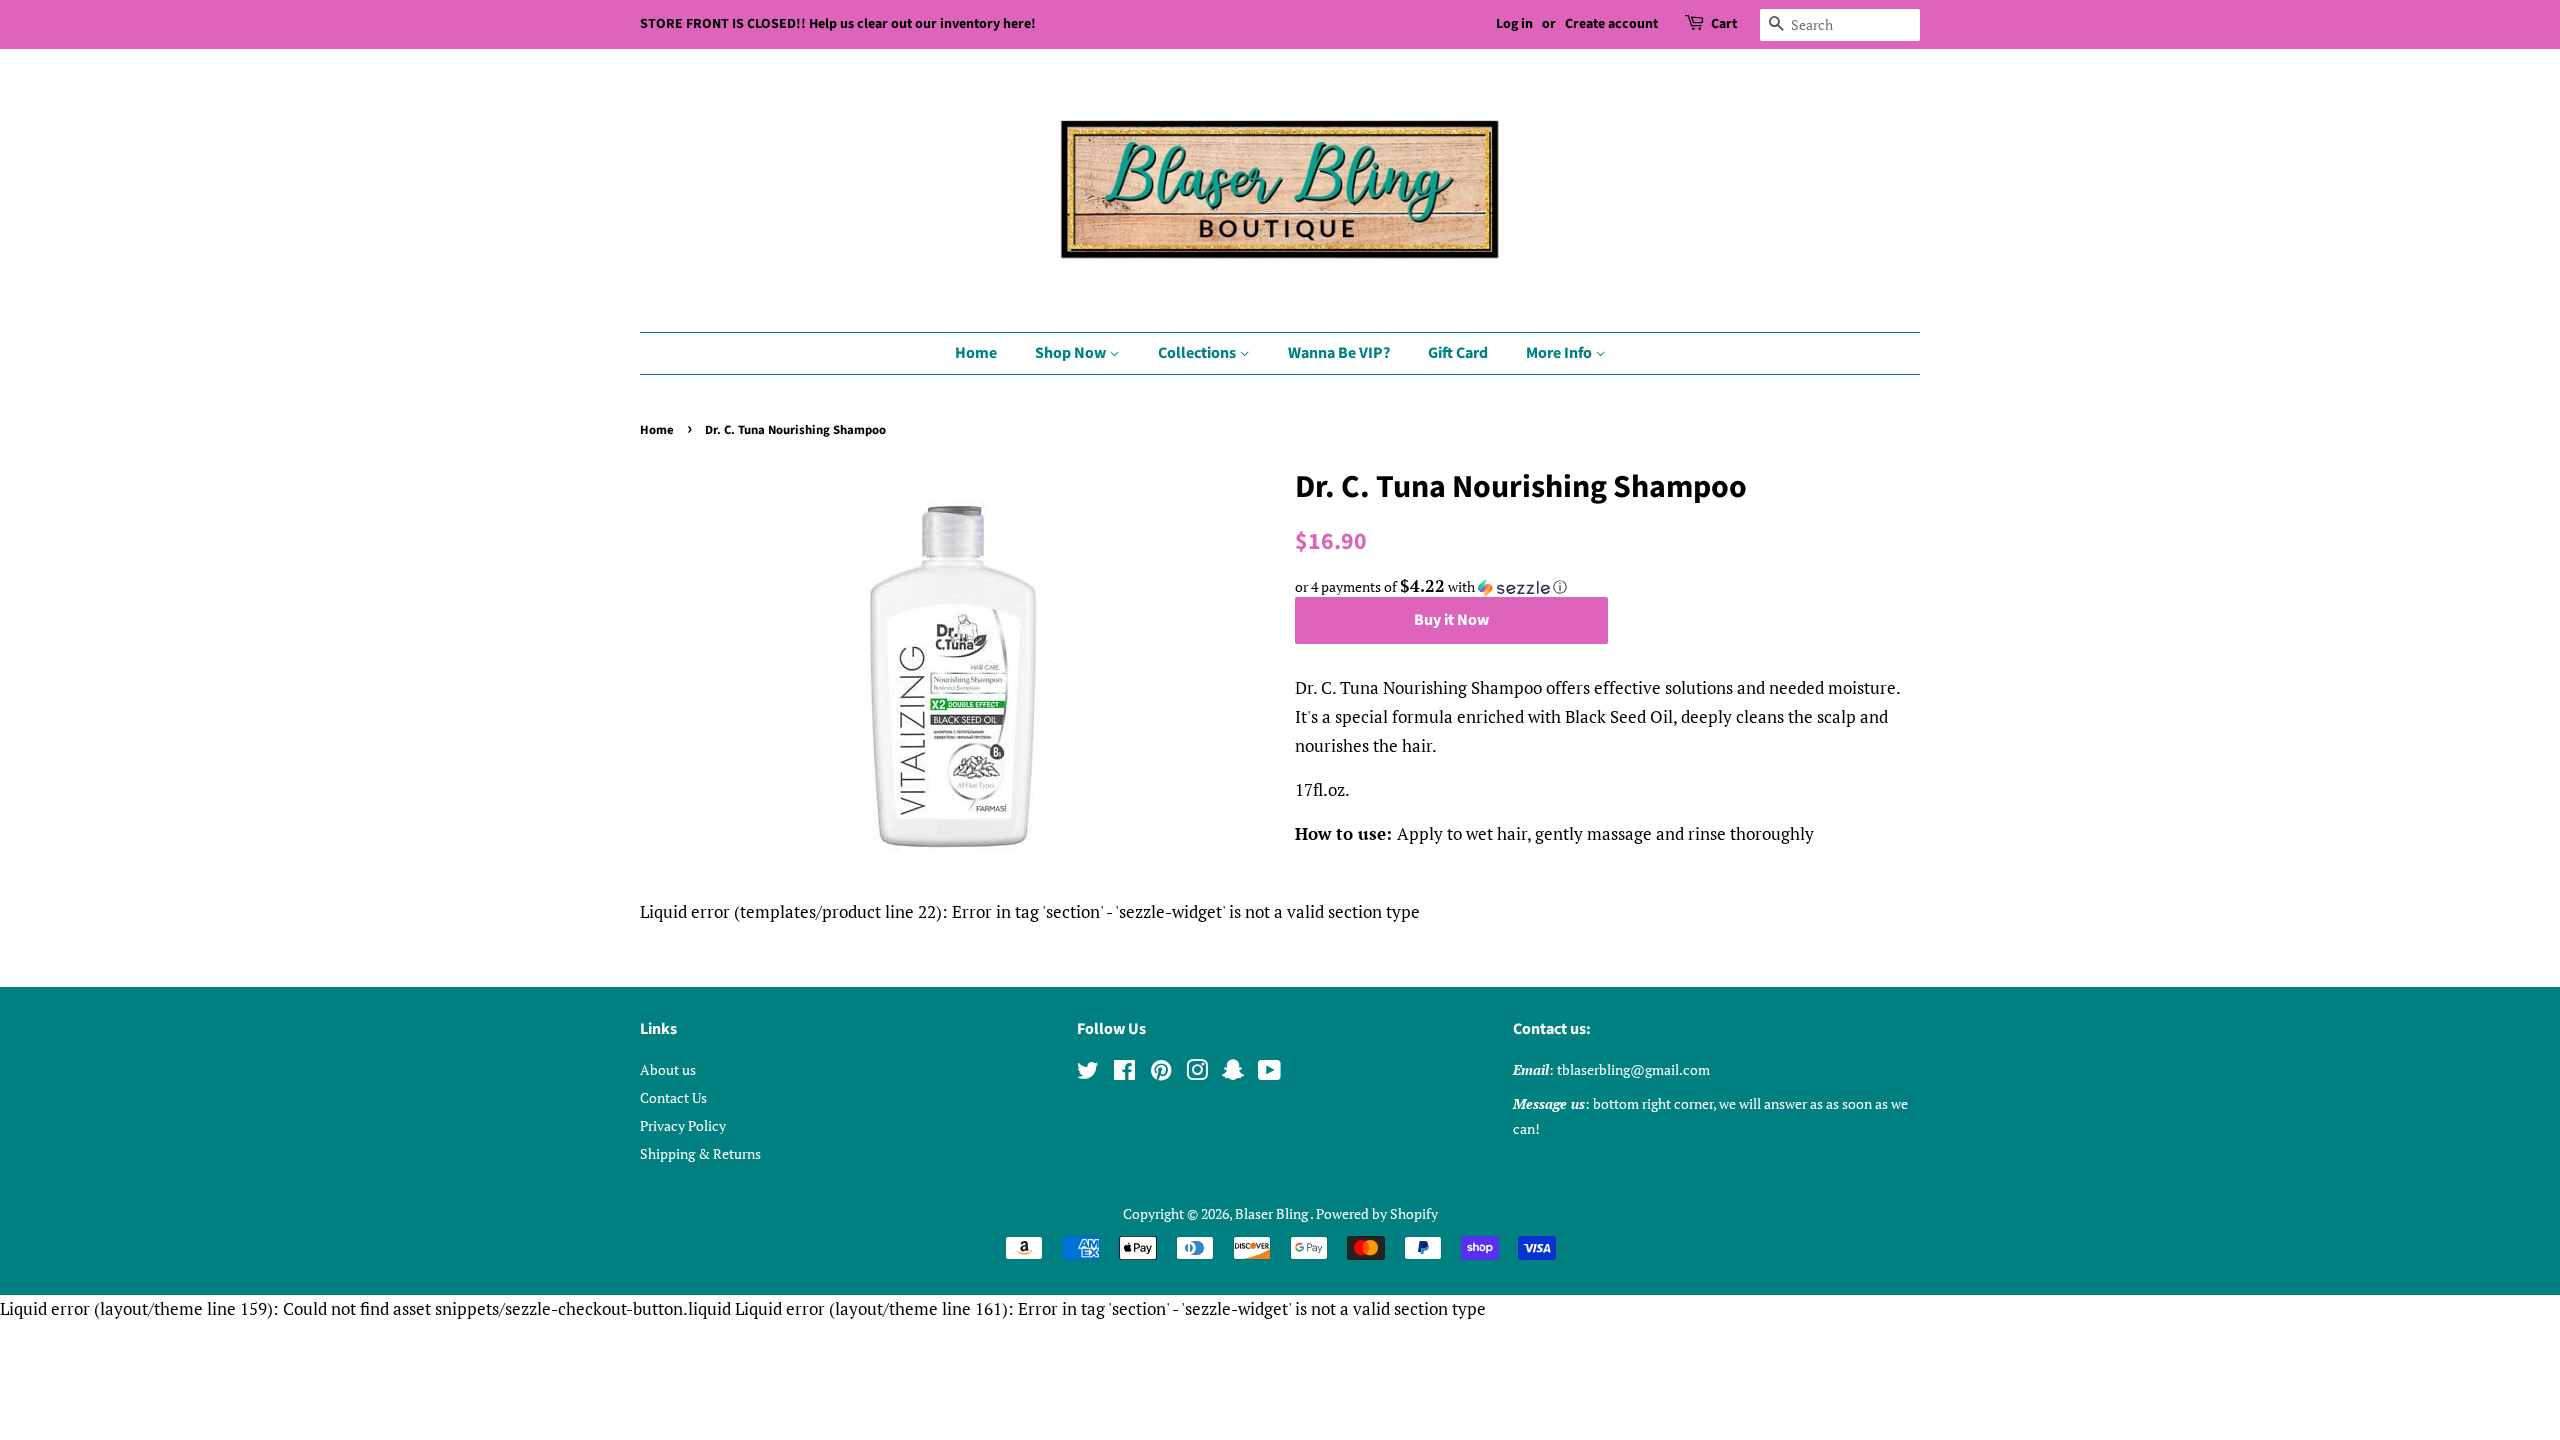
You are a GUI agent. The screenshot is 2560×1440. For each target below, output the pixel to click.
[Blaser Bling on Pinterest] (1161, 1073)
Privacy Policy (683, 1125)
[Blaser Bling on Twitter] (1088, 1073)
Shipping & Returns (700, 1153)
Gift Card (1458, 353)
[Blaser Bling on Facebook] (1124, 1073)
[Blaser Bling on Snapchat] (1233, 1073)
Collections (1198, 353)
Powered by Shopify (1377, 1213)
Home (976, 353)
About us (668, 1069)
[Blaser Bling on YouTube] (1269, 1073)
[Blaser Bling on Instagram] (1197, 1073)
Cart (1724, 24)
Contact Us (673, 1097)
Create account (1611, 24)
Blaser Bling (1272, 1213)
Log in (1514, 24)
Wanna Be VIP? (1339, 353)
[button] (1607, 587)
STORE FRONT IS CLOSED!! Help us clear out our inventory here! (838, 24)
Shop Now (1072, 353)
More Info (1560, 353)
